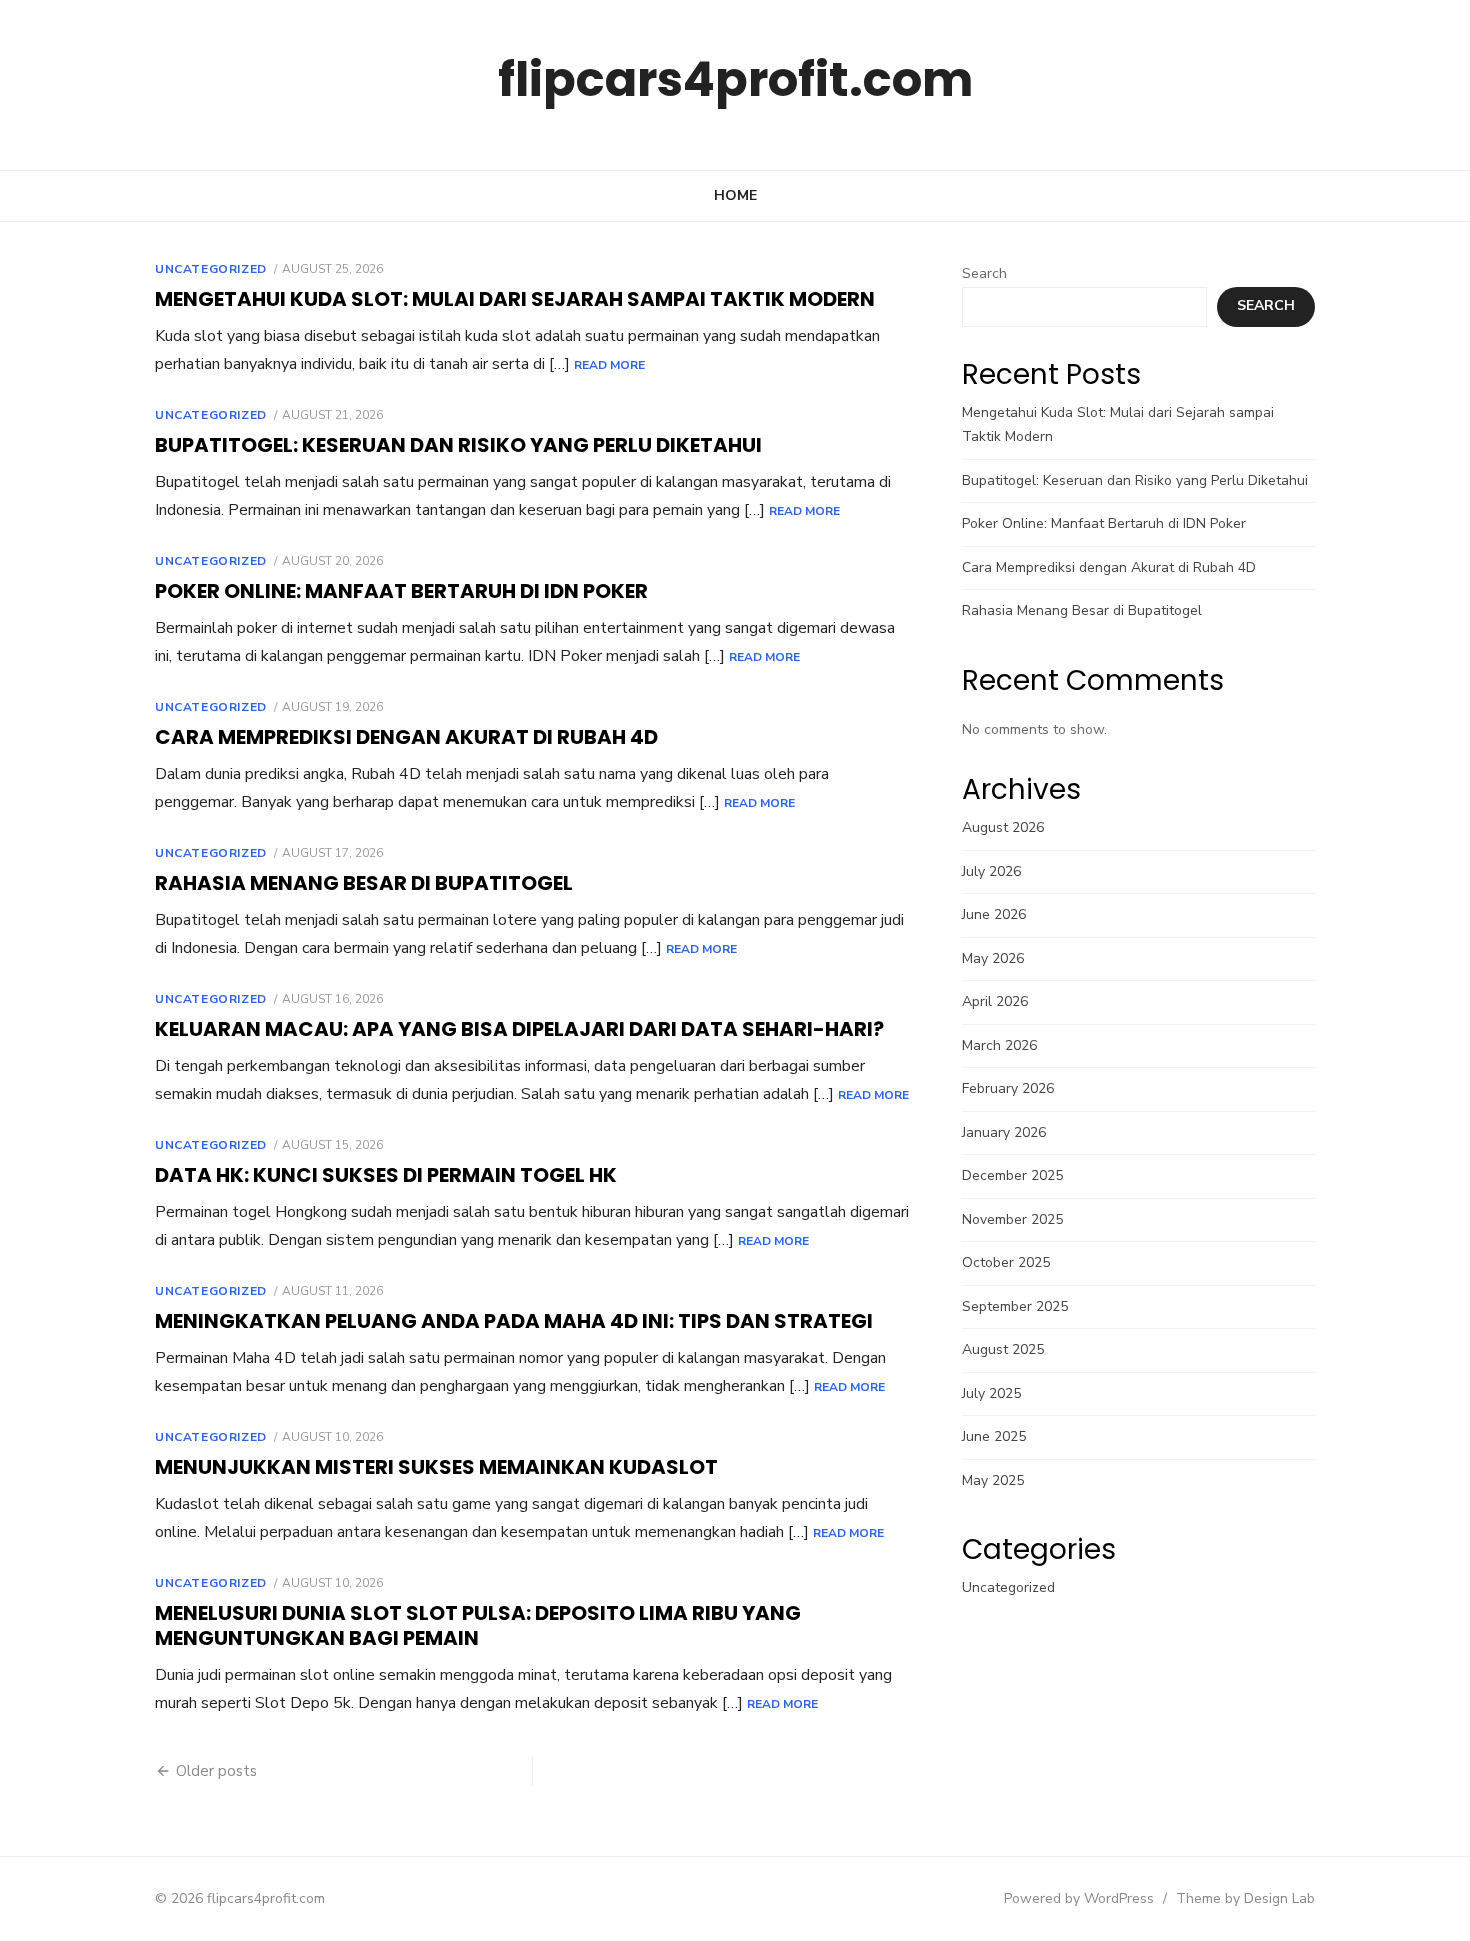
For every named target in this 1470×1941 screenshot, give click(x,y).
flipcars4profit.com (735, 79)
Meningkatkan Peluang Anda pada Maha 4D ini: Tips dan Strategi (514, 1321)
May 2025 (993, 1480)
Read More (609, 365)
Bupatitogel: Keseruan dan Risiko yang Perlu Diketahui (458, 445)
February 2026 (1008, 1088)
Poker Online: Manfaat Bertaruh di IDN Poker (401, 591)
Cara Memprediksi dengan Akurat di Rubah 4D (406, 737)
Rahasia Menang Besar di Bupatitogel (364, 883)
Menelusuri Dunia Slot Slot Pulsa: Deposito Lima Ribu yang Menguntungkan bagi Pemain (478, 1625)
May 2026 (993, 958)
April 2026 (995, 1001)
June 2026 (994, 914)
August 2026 (1003, 827)
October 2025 (1006, 1262)
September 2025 (1015, 1306)
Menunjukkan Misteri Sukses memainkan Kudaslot (436, 1467)
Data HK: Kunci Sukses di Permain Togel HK (386, 1175)
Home (735, 195)
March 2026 (999, 1045)
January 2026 (1004, 1132)
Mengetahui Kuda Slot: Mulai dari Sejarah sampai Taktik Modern (515, 299)
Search (984, 273)
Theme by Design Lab (1245, 1898)
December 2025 (1012, 1175)
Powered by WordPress (1079, 1898)
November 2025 (1012, 1219)
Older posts (216, 1771)
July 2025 (991, 1393)
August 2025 (1003, 1349)
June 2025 (994, 1436)
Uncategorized (211, 269)
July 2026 (991, 871)
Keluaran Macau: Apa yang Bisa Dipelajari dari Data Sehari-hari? (519, 1029)
